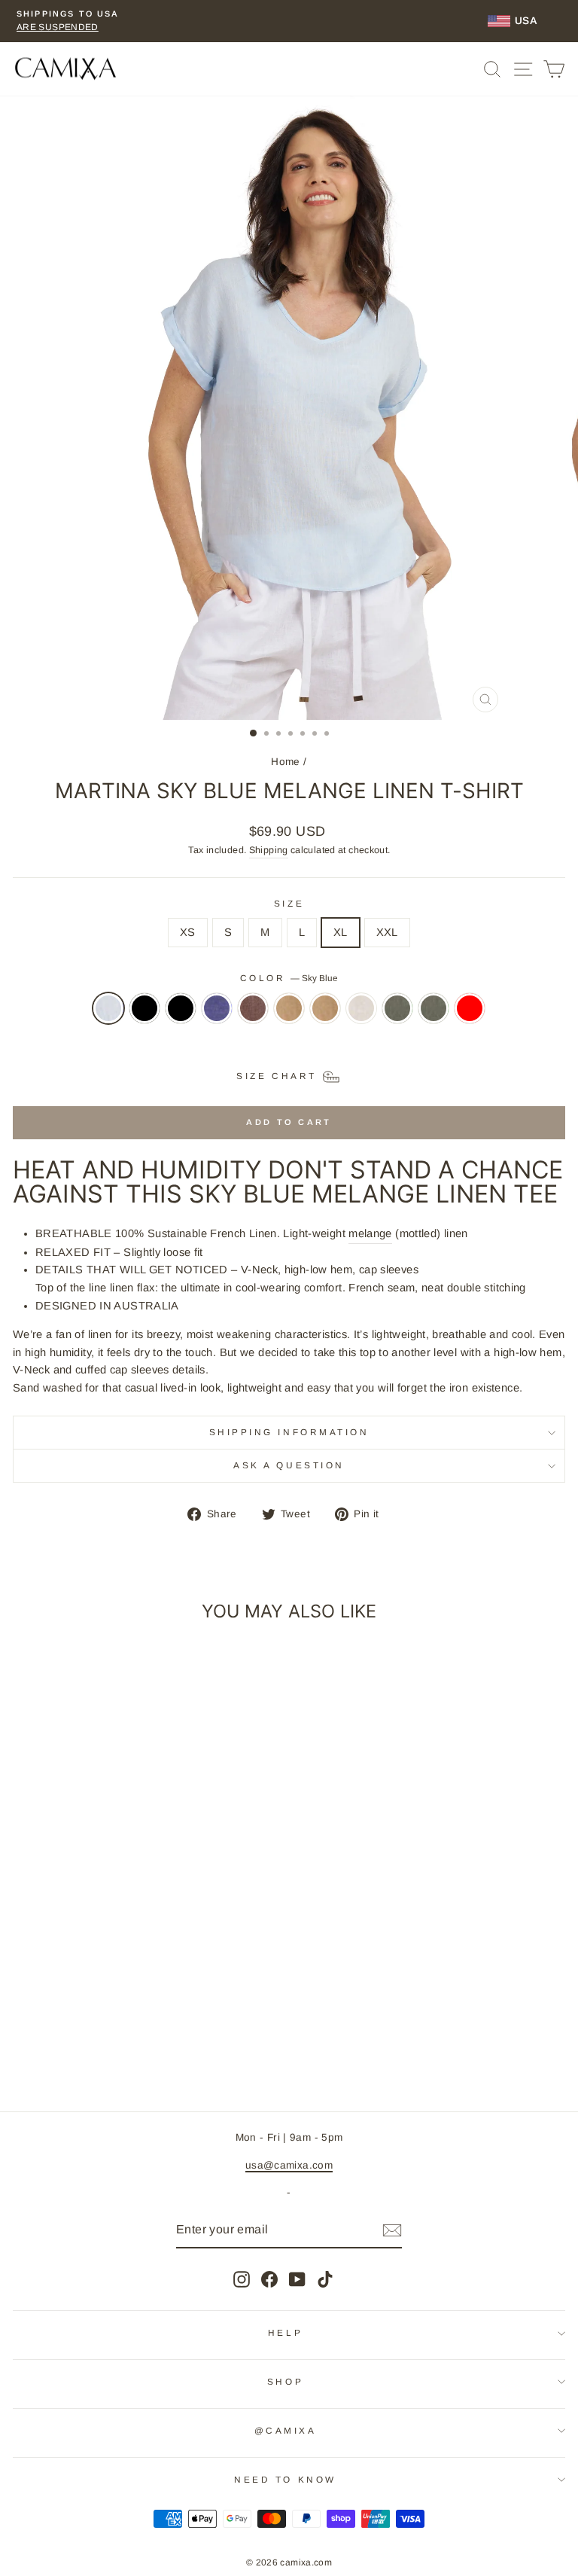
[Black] (144, 1016)
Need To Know (285, 2479)
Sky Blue (108, 1008)
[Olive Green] (397, 1016)
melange (370, 1233)
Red (470, 1008)
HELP (285, 2332)
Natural (361, 1008)
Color (289, 978)
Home (285, 762)
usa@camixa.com (289, 2165)
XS (188, 932)
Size (289, 903)
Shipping (269, 850)
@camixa (286, 2430)
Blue (217, 1008)
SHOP (285, 2381)
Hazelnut (289, 1008)
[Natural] (361, 1016)
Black (144, 1008)
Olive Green (397, 1008)
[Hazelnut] (289, 1016)
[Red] (470, 1016)
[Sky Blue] (108, 1016)
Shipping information (289, 1432)
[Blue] (217, 1016)
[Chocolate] (253, 1016)
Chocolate (253, 1008)
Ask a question (289, 1465)
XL (341, 932)
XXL (387, 932)
